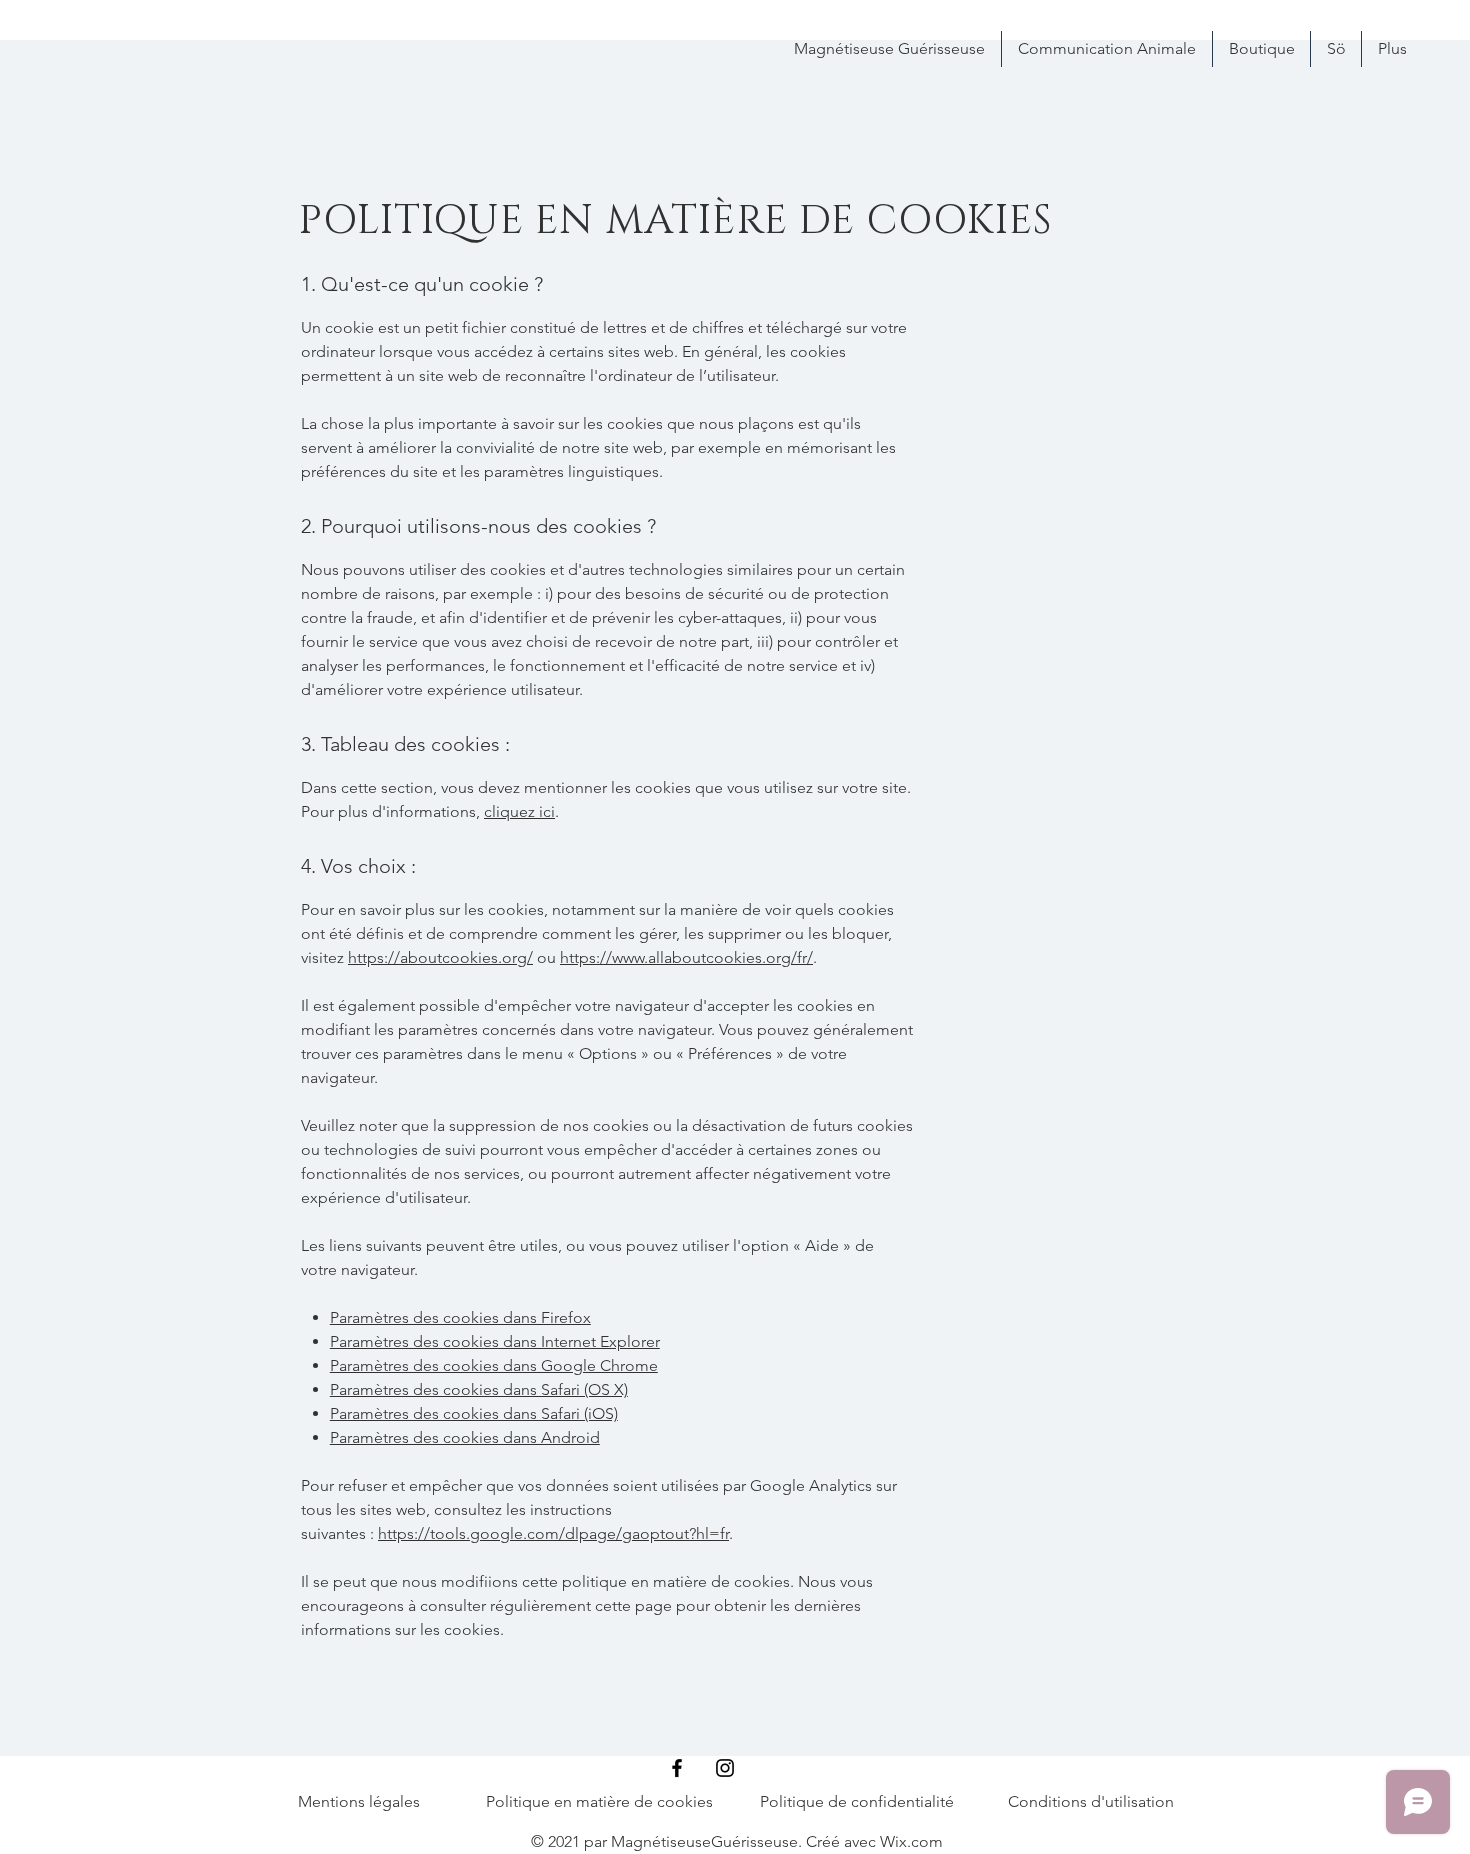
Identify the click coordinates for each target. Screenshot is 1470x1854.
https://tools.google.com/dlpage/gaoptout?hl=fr (553, 1533)
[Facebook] (677, 1768)
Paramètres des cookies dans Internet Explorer (495, 1341)
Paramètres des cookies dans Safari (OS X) (479, 1389)
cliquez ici (519, 811)
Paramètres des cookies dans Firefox (460, 1317)
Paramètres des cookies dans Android (465, 1437)
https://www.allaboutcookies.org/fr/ (686, 957)
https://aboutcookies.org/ (440, 957)
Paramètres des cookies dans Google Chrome (494, 1365)
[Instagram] (725, 1768)
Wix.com (911, 1841)
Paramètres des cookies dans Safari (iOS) (474, 1413)
